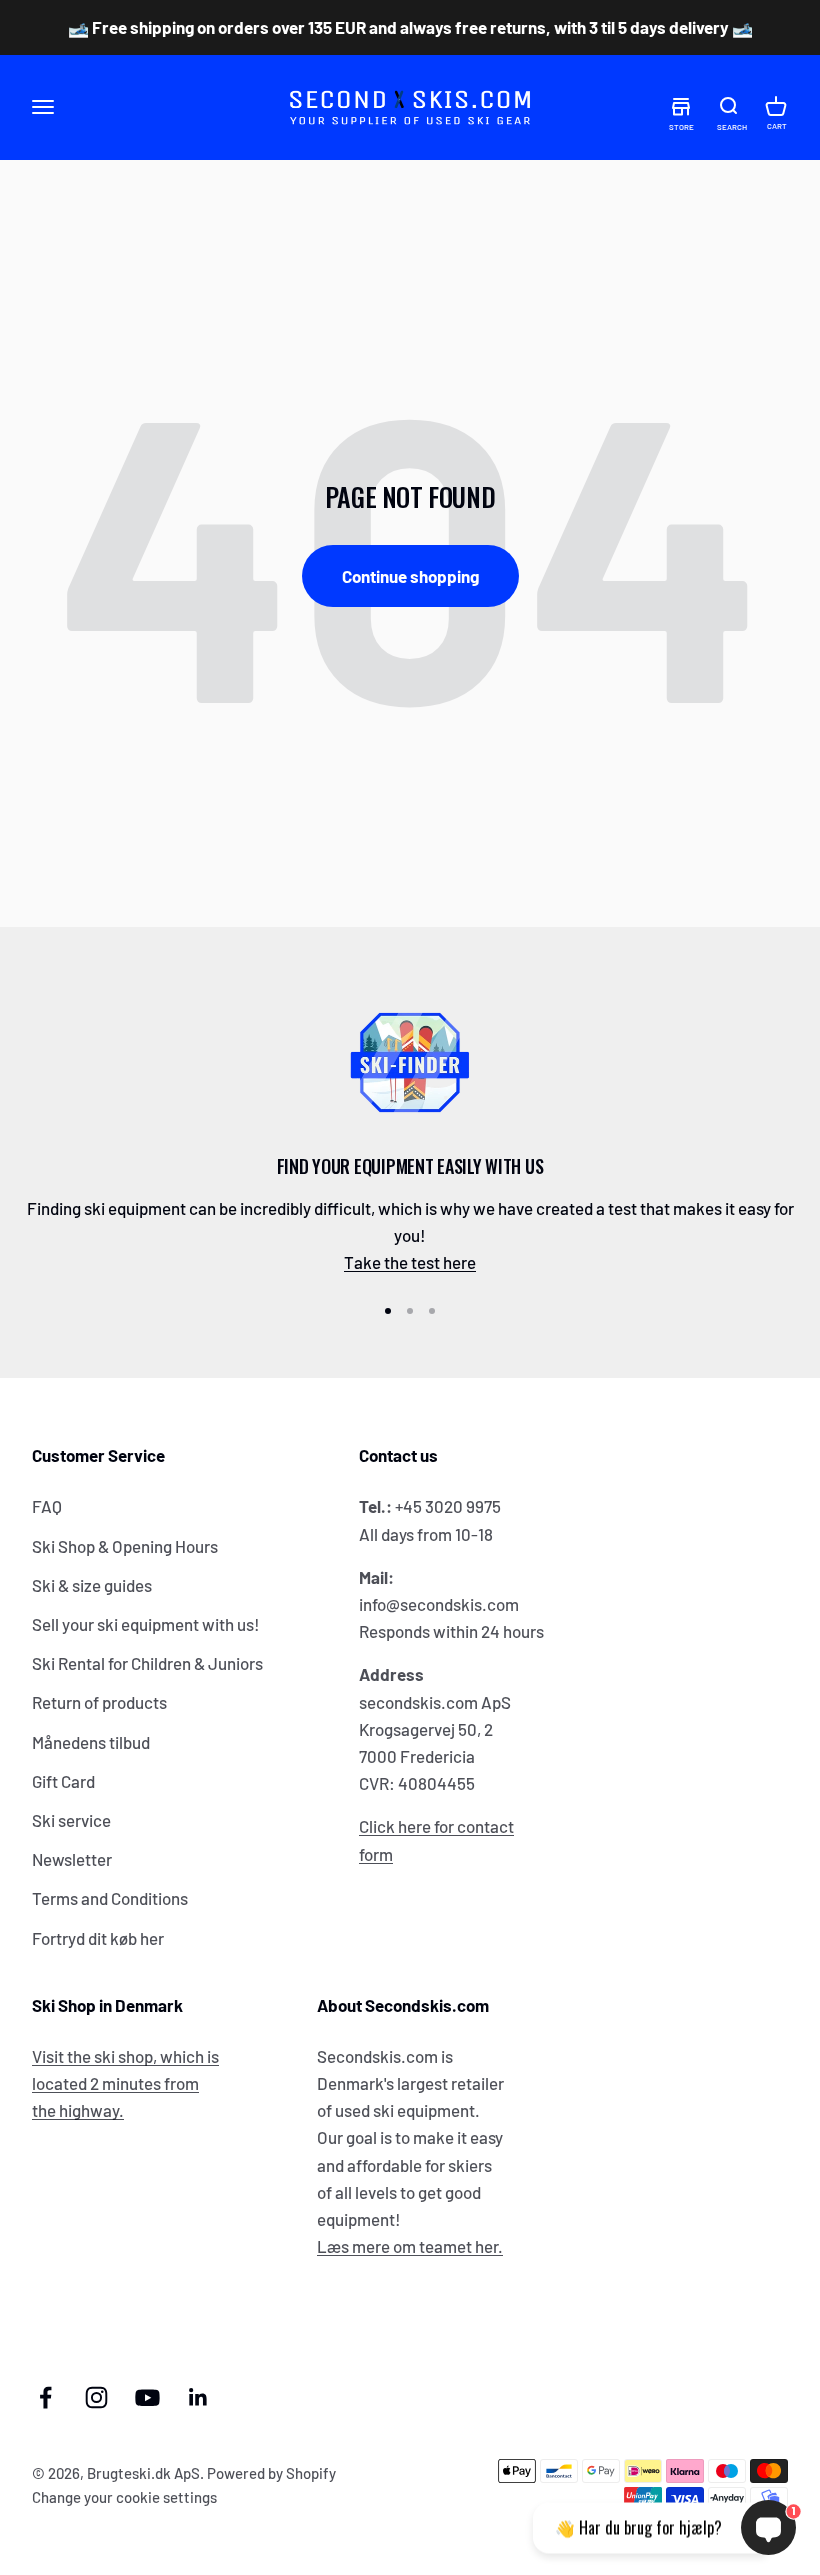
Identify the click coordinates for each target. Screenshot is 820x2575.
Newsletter (72, 1859)
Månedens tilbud (91, 1742)
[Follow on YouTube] (147, 2397)
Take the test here (410, 1262)
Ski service (71, 1820)
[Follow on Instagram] (96, 2397)
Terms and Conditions (110, 1898)
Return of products (99, 1702)
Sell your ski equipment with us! (146, 1624)
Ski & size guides (92, 1585)
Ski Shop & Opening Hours (125, 1546)
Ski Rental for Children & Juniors (147, 1663)
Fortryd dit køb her (98, 1938)
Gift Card (63, 1781)
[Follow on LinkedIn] (198, 2397)
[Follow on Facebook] (45, 2397)
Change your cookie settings (124, 2497)
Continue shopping (410, 576)
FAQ (47, 1506)
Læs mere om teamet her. (410, 2246)
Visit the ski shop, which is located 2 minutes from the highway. (125, 2083)
